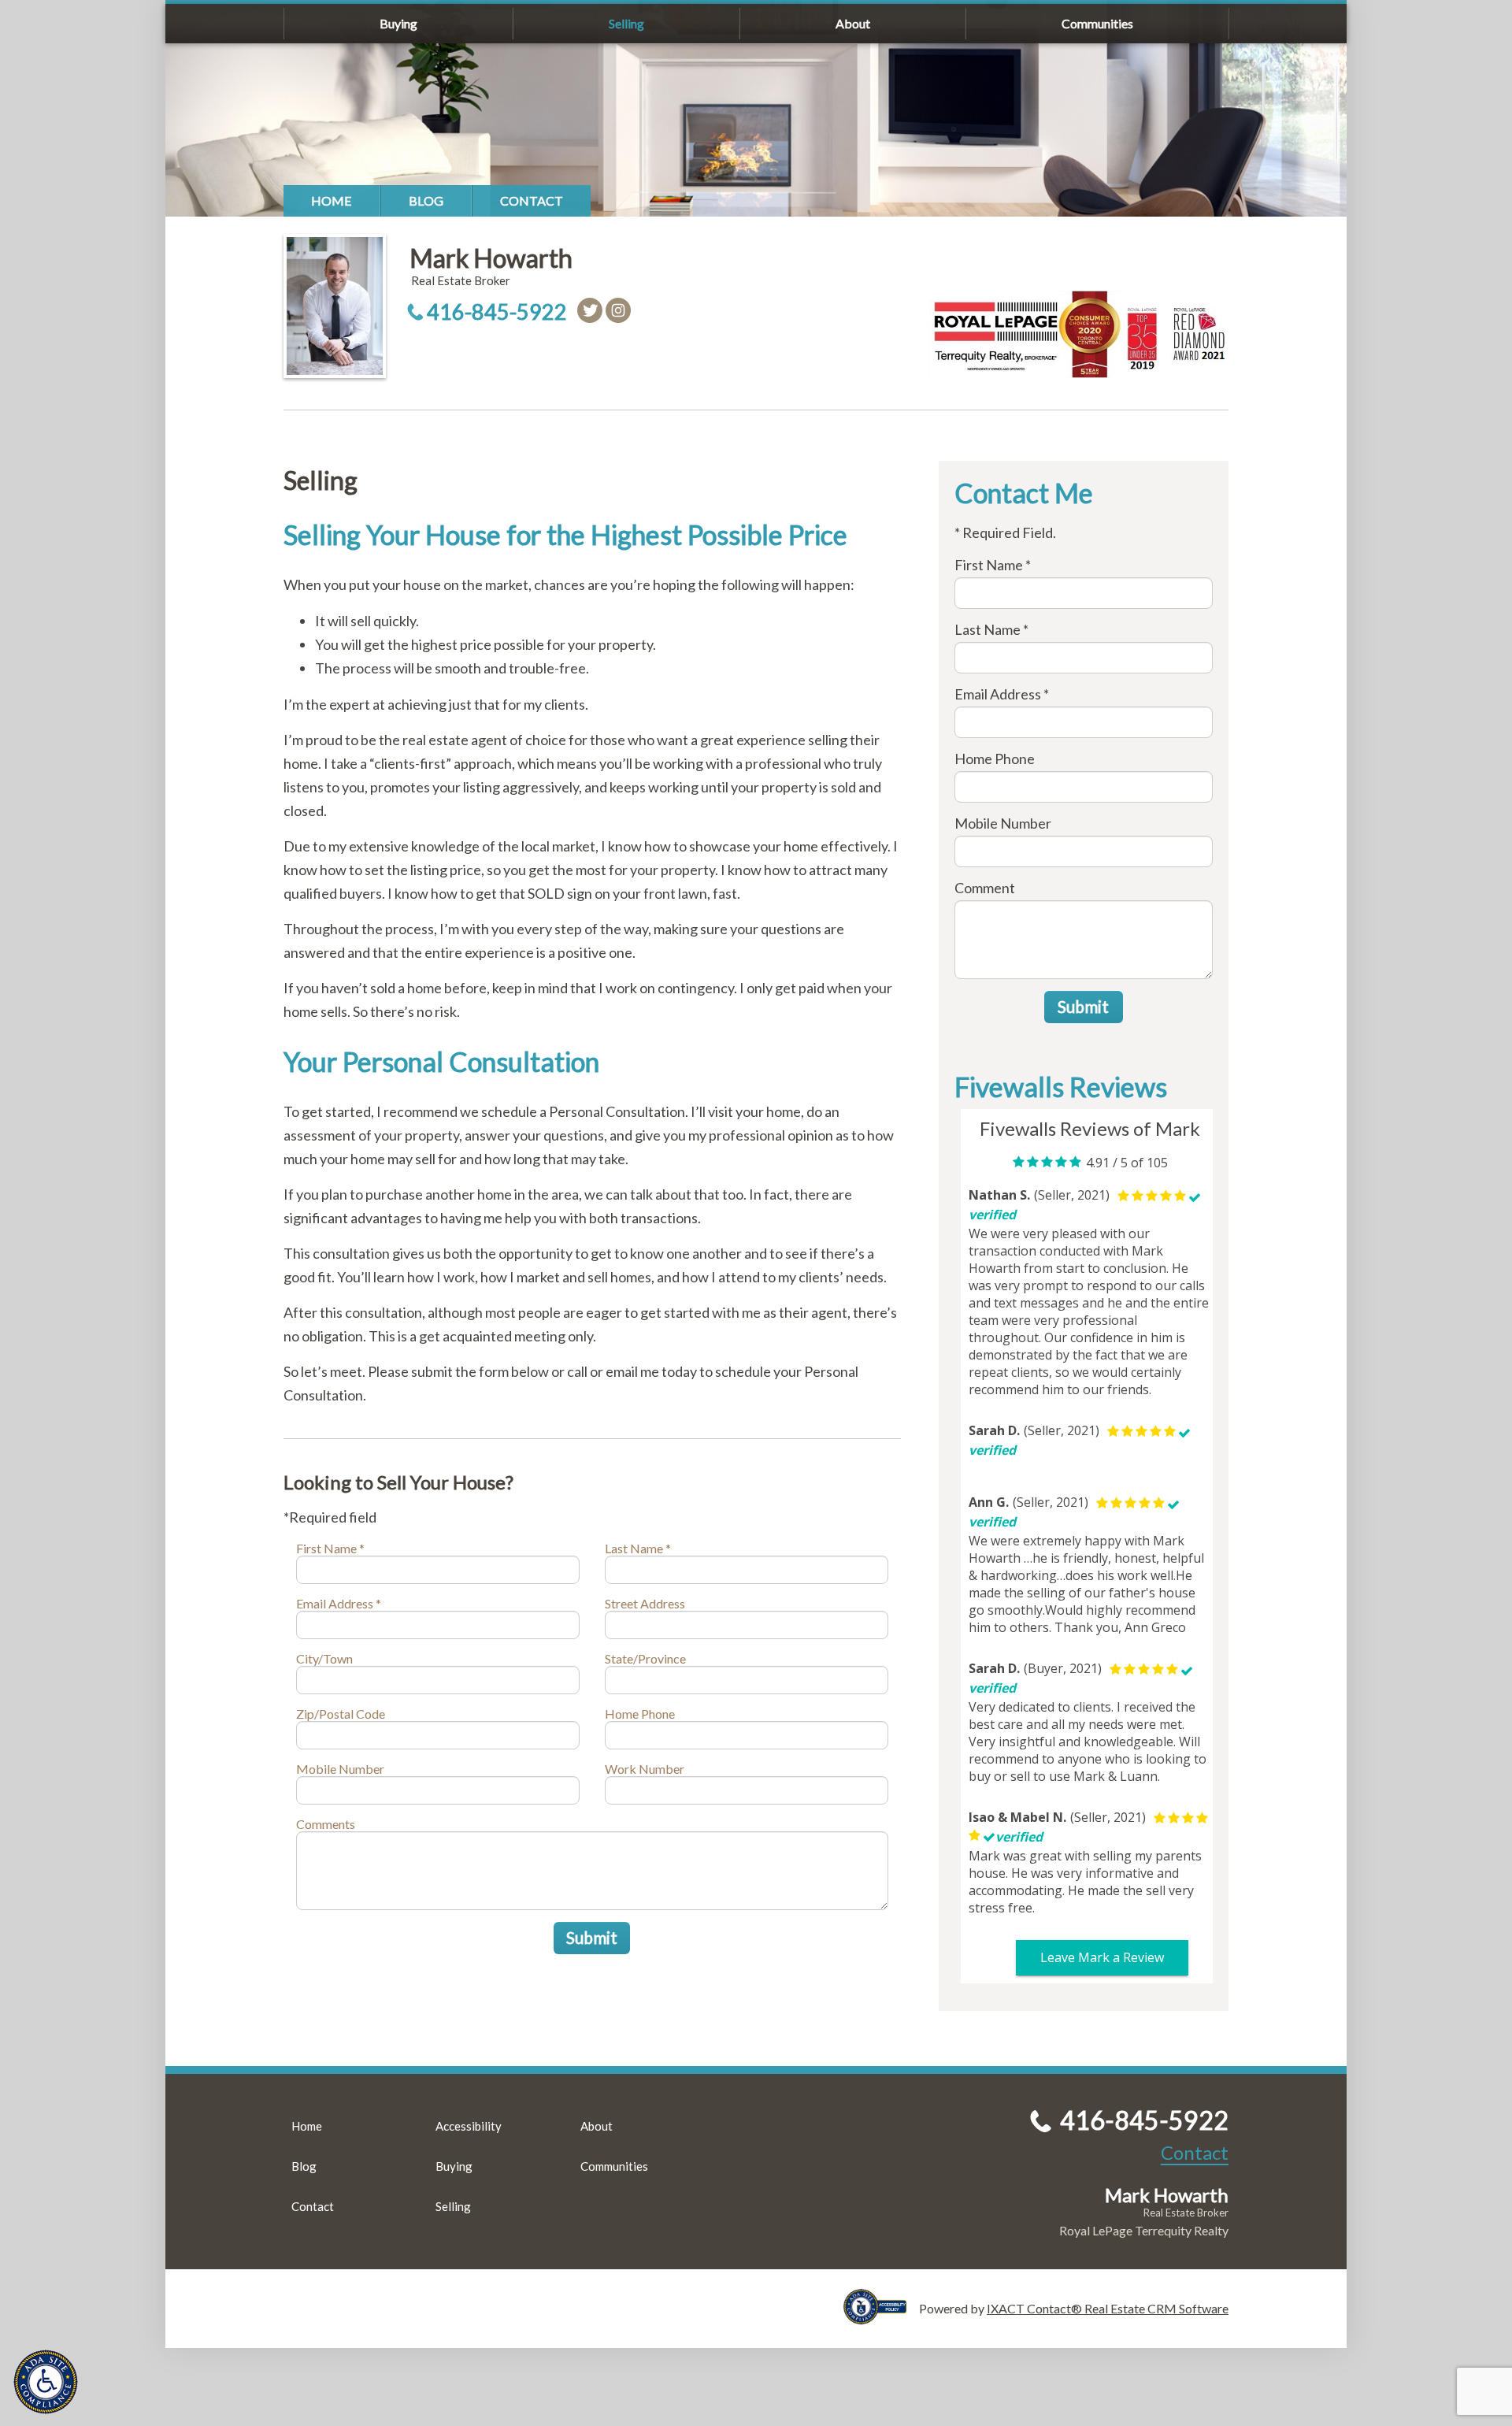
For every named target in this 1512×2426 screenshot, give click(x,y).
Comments (326, 1824)
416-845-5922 (497, 312)
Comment (985, 888)
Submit (592, 1937)
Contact (532, 200)
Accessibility (469, 2126)
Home (332, 200)
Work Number (645, 1769)
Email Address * (339, 1603)
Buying (398, 23)
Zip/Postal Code (341, 1714)
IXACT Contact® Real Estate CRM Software (1108, 2308)
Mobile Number (340, 1769)
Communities (1097, 23)
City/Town (324, 1658)
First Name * (330, 1548)
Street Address (645, 1603)
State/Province (645, 1658)
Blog (426, 200)
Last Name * (638, 1548)
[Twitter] (590, 310)
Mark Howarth (491, 258)
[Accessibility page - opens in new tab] (881, 2317)
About (853, 23)
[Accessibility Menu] (46, 2382)
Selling (626, 23)
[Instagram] (618, 310)
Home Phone (640, 1714)
